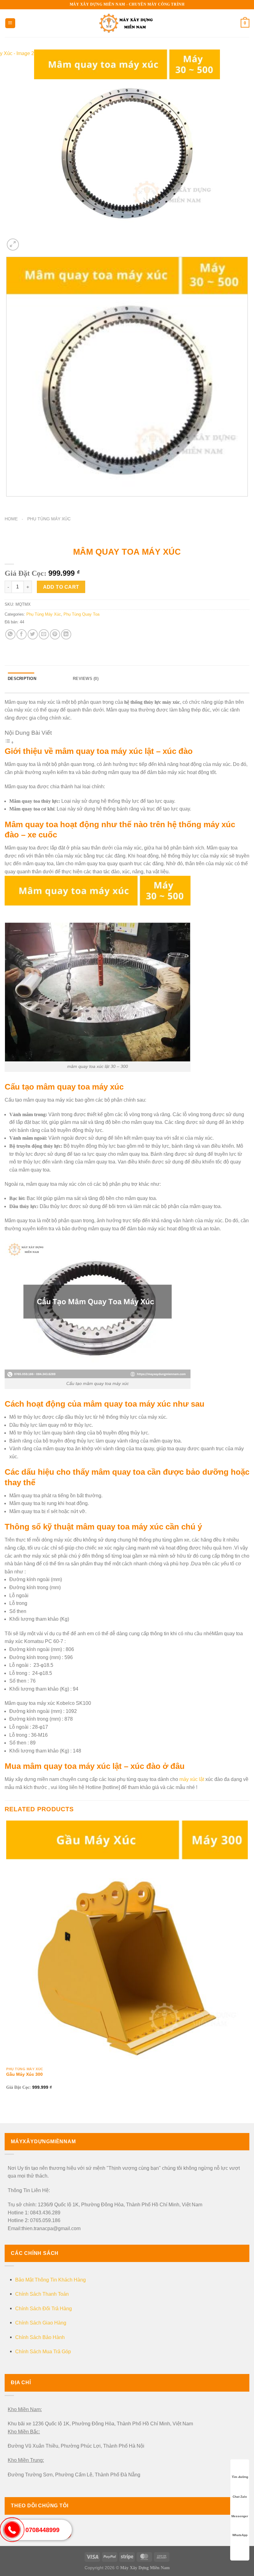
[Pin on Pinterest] (55, 634)
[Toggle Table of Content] (9, 742)
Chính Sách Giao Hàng (41, 2323)
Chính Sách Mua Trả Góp (43, 2352)
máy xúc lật (192, 1779)
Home (11, 519)
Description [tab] (22, 679)
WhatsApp (240, 2535)
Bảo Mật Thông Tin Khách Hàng (50, 2280)
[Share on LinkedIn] (66, 634)
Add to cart (61, 587)
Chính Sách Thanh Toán (42, 2294)
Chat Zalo (240, 2497)
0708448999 (42, 2530)
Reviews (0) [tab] (86, 679)
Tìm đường (240, 2477)
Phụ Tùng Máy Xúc (49, 519)
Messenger (240, 2516)
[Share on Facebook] (22, 634)
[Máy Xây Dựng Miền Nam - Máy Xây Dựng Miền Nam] (127, 23)
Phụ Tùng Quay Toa (81, 614)
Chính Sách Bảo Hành (40, 2337)
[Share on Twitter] (33, 634)
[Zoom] (13, 245)
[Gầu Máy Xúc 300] (127, 1941)
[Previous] (8, 503)
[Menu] (10, 23)
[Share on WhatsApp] (10, 634)
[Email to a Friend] (44, 634)
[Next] (28, 241)
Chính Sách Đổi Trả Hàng (44, 2309)
